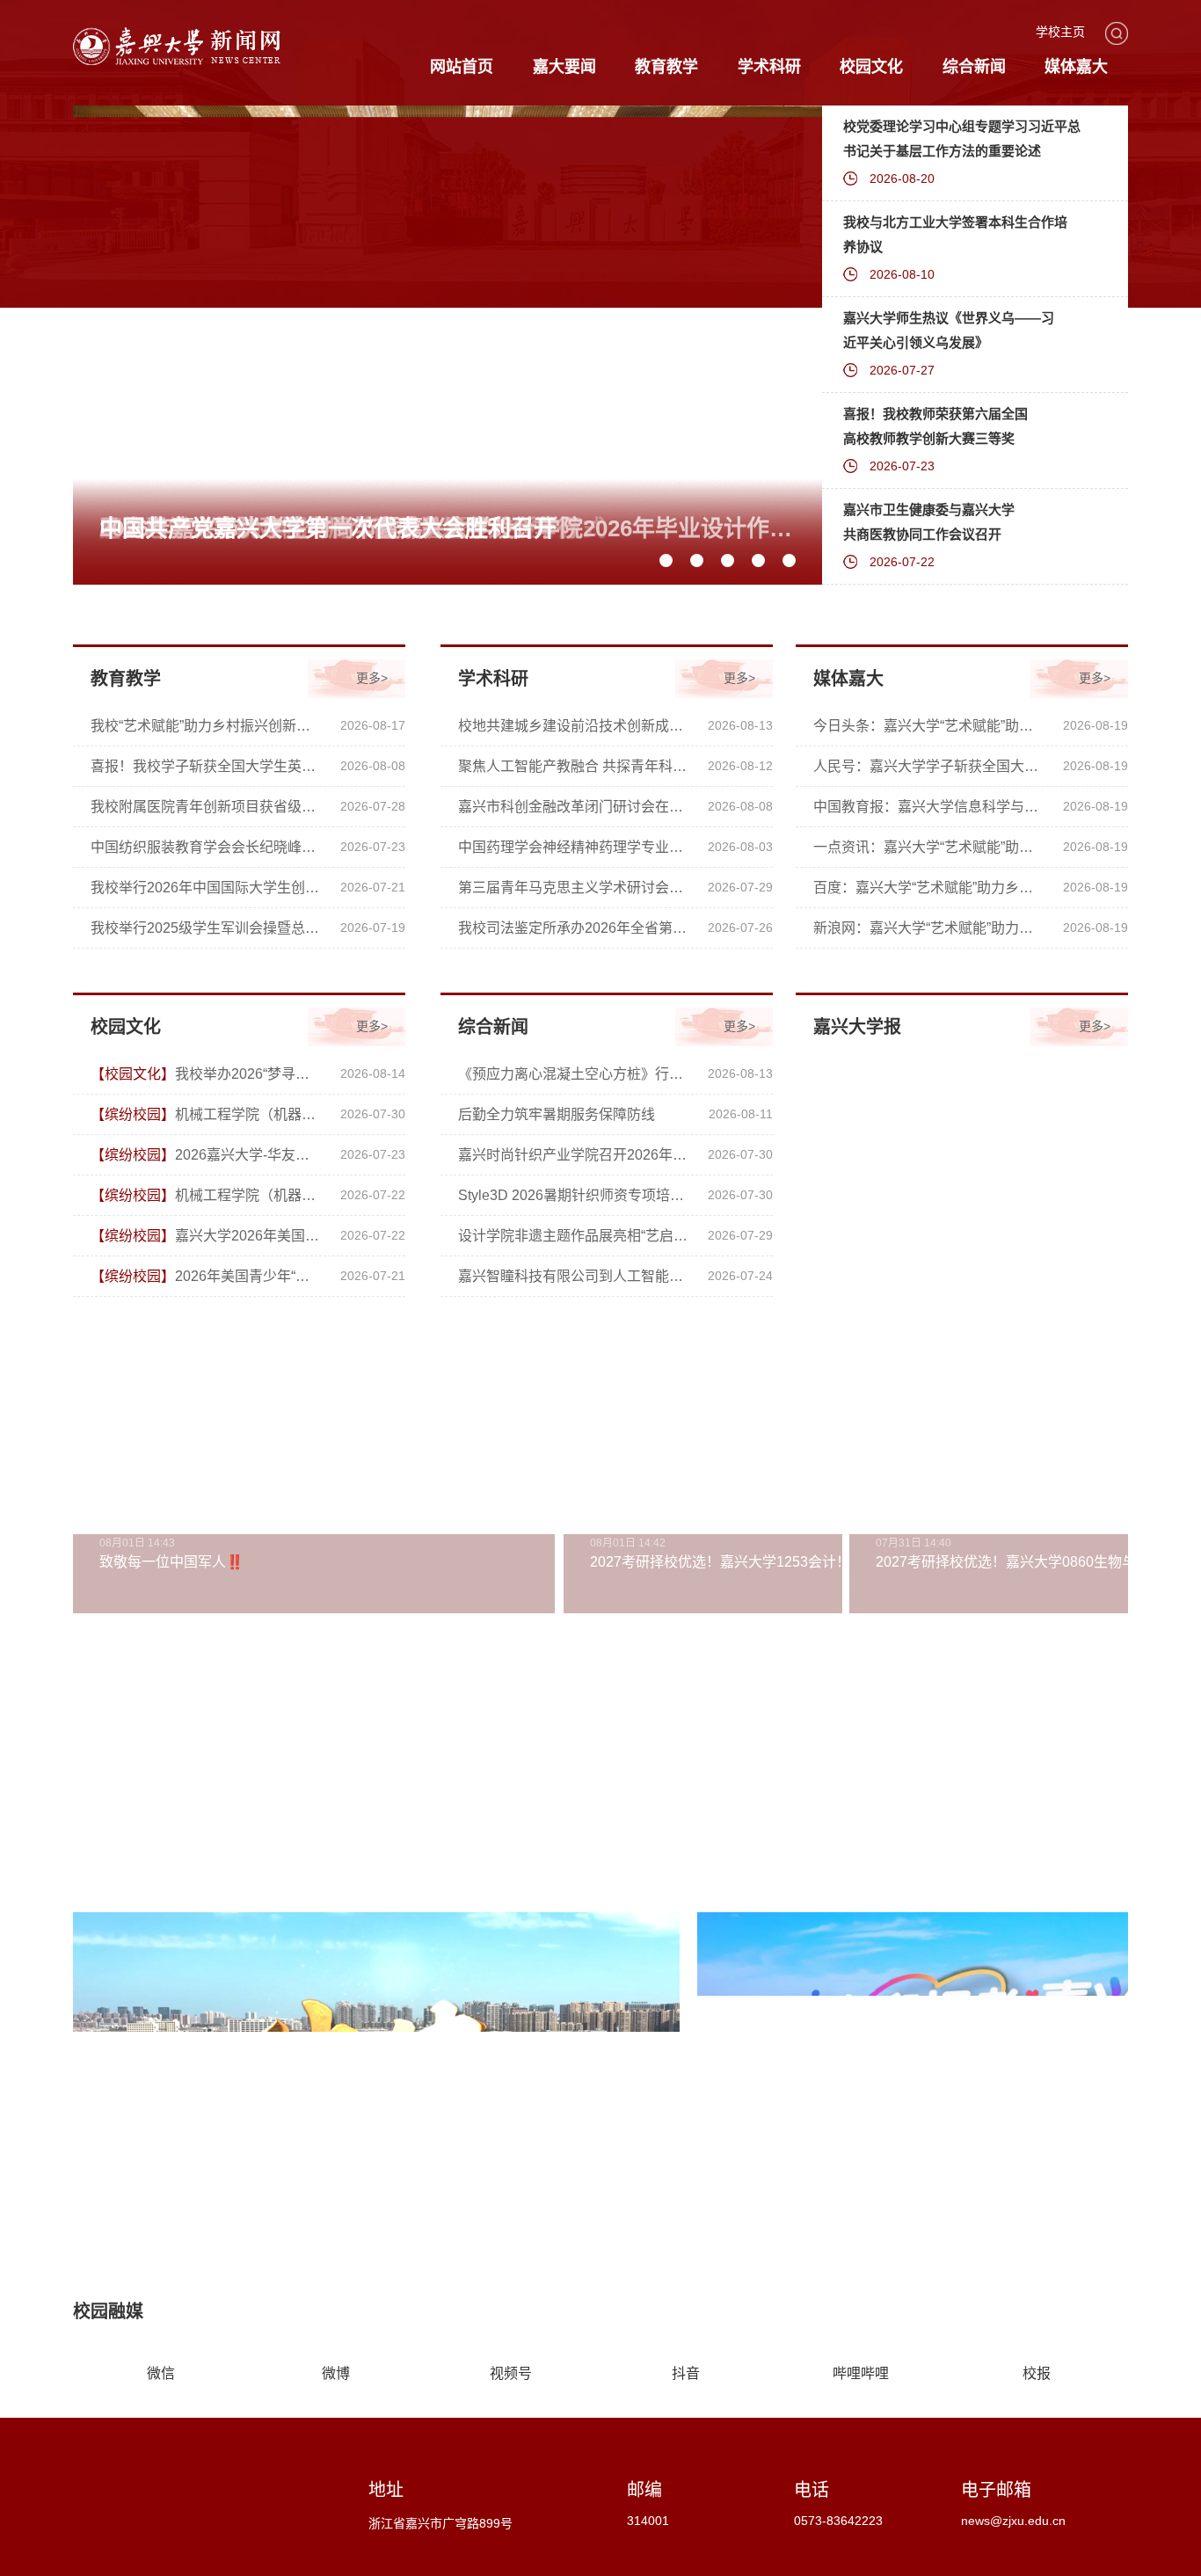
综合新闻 (974, 67)
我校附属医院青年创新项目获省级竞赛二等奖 (207, 807)
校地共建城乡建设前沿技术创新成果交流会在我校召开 (574, 726)
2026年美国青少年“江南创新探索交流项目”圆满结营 (207, 1276)
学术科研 (769, 67)
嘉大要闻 (564, 67)
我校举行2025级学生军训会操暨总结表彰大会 (207, 928)
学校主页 (1060, 32)
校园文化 (871, 67)
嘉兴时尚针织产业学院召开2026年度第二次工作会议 (574, 1155)
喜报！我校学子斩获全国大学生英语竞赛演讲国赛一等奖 (207, 766)
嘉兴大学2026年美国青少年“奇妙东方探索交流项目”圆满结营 (207, 1236)
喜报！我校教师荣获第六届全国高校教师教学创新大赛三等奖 (935, 426)
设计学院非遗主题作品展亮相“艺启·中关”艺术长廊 (574, 1236)
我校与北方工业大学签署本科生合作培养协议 (955, 234)
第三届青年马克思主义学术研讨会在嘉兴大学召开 (574, 888)
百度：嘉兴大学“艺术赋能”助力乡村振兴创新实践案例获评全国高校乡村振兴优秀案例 (929, 888)
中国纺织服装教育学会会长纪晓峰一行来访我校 (207, 847)
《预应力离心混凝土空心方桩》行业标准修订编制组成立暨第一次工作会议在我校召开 (574, 1074)
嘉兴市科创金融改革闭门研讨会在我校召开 (574, 807)
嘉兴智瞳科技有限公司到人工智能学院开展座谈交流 (574, 1276)
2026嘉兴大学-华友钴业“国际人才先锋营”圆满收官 (207, 1155)
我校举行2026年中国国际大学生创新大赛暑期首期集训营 (207, 888)
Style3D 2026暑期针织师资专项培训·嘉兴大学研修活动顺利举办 (574, 1195)
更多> (372, 678)
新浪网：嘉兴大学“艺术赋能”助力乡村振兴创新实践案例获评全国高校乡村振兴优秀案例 (929, 928)
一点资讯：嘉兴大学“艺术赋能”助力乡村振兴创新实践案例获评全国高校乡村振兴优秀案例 (929, 847)
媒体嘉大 (1076, 67)
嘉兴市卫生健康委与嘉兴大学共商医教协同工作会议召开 (929, 522)
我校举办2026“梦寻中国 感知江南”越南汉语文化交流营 (207, 1074)
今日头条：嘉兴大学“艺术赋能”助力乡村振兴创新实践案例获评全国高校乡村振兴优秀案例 (929, 726)
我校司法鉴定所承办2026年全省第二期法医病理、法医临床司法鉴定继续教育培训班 (574, 928)
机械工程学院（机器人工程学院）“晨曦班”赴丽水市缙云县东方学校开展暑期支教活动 (207, 1195)
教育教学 (666, 67)
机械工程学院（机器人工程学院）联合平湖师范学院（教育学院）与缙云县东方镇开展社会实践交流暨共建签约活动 (207, 1114)
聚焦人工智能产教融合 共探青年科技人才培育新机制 (574, 766)
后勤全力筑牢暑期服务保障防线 (557, 1114)
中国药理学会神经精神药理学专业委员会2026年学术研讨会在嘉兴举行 (574, 847)
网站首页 (462, 67)
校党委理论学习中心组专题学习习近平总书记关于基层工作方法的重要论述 (962, 138)
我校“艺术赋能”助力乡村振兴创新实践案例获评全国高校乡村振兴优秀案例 (207, 726)
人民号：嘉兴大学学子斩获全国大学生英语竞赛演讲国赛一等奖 (929, 766)
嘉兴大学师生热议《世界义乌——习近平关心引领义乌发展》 (949, 330)
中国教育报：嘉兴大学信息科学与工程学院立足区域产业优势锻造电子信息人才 (929, 807)
